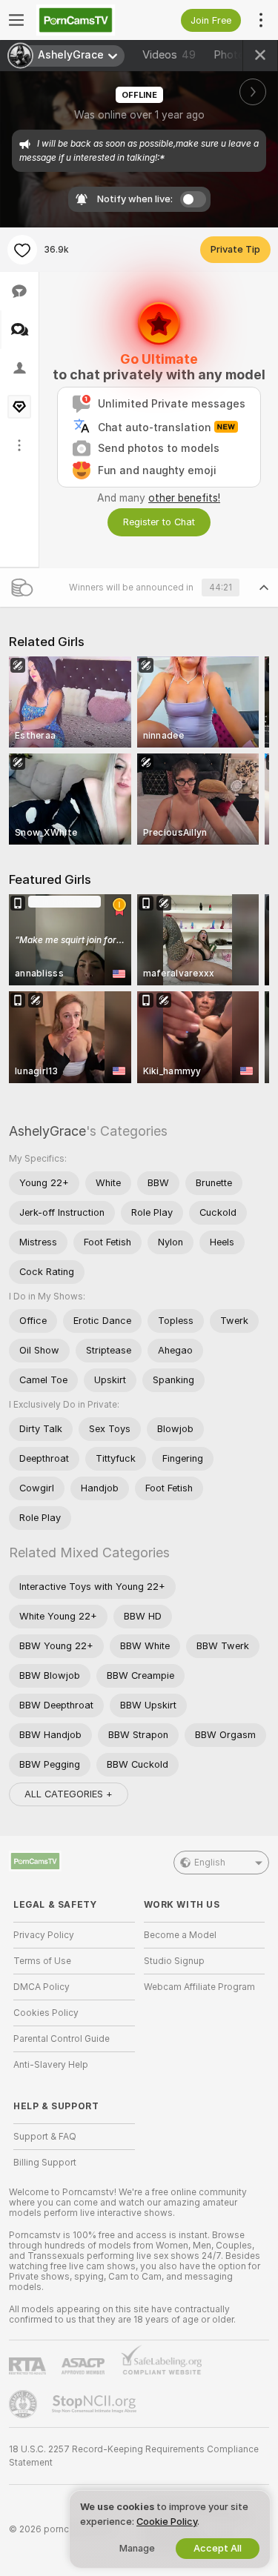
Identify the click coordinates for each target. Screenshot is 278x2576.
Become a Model (180, 1935)
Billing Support (45, 2163)
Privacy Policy (44, 1935)
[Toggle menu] (16, 20)
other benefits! (184, 498)
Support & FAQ (45, 2137)
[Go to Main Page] (86, 20)
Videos (169, 55)
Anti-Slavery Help (51, 2065)
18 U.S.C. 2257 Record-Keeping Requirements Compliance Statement (134, 2456)
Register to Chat (159, 522)
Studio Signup (174, 1961)
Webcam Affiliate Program (199, 1987)
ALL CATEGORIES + (69, 1794)
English (210, 1863)
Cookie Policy (167, 2522)
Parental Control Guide (62, 2039)
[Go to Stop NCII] (96, 2404)
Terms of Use (42, 1961)
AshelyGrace (47, 1131)
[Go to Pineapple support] (24, 2404)
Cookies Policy (46, 2013)
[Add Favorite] (22, 250)
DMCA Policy (42, 1987)
